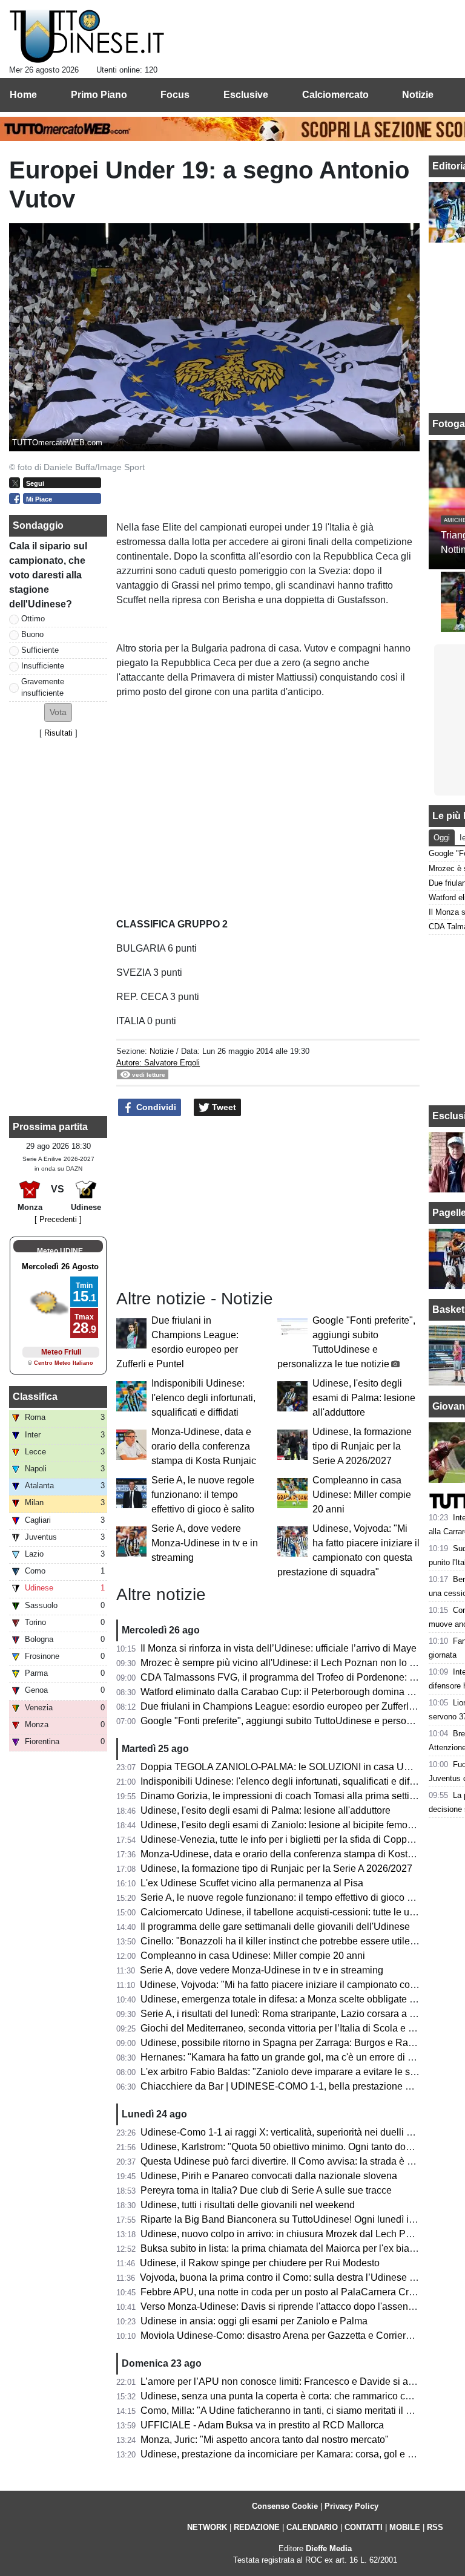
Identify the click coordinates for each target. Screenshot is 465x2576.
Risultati (58, 733)
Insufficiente (43, 666)
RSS (435, 2527)
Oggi (442, 838)
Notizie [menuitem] (418, 95)
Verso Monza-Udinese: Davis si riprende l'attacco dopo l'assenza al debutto (302, 2306)
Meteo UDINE (60, 1251)
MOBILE (405, 2527)
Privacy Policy (351, 2506)
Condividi (155, 1107)
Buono (32, 634)
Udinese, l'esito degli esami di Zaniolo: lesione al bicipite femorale (282, 1825)
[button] (58, 712)
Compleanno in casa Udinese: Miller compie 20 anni (362, 1495)
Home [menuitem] (23, 95)
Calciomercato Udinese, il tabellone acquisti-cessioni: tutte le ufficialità (291, 1912)
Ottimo (33, 619)
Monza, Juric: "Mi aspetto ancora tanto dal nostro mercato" (265, 2440)
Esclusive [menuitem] (246, 95)
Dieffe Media (329, 2548)
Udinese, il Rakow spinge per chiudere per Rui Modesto (260, 2263)
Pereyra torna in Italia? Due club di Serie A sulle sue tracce (266, 2190)
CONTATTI (364, 2527)
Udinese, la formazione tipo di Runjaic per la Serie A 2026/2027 (362, 1446)
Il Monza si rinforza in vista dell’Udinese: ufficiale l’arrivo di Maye (279, 1648)
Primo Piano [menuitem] (99, 95)
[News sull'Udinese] (87, 37)
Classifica (35, 1397)
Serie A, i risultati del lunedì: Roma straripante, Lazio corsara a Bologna (293, 2014)
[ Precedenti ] (58, 1219)
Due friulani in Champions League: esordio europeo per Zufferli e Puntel (295, 1706)
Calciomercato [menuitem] (335, 95)
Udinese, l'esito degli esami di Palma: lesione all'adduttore (364, 1398)
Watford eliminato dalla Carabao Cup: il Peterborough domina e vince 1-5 (297, 1692)
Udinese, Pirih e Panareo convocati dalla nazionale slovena (269, 2176)
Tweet (223, 1107)
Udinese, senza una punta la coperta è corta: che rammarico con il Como (296, 2396)
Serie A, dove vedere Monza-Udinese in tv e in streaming (205, 1543)
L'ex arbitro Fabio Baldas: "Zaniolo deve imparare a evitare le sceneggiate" (301, 2072)
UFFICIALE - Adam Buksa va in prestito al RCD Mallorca (262, 2425)
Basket (448, 1309)
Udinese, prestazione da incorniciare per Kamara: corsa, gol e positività (293, 2454)
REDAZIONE (257, 2527)
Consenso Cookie (285, 2506)
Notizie (162, 1051)
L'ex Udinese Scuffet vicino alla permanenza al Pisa (252, 1883)
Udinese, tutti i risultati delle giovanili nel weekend (248, 2205)
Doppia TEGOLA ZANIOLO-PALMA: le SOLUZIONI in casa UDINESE (291, 1767)
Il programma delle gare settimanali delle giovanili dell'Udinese (275, 1927)
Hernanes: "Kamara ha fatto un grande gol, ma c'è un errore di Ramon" (292, 2057)
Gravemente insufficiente (43, 687)
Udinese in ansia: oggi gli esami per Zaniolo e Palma (254, 2321)
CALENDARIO (312, 2527)
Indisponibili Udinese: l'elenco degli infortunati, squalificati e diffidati (203, 1398)
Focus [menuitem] (175, 95)
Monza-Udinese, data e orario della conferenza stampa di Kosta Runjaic (204, 1446)
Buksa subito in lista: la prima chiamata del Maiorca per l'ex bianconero (292, 2248)
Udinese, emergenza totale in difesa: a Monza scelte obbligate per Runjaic (300, 1999)
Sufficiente (40, 650)
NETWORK (207, 2527)
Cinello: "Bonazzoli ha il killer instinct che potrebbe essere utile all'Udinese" (302, 1941)
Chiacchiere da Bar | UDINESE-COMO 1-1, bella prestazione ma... (283, 2086)
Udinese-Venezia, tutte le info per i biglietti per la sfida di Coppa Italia (288, 1839)
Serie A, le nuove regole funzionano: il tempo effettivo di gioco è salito (203, 1495)
